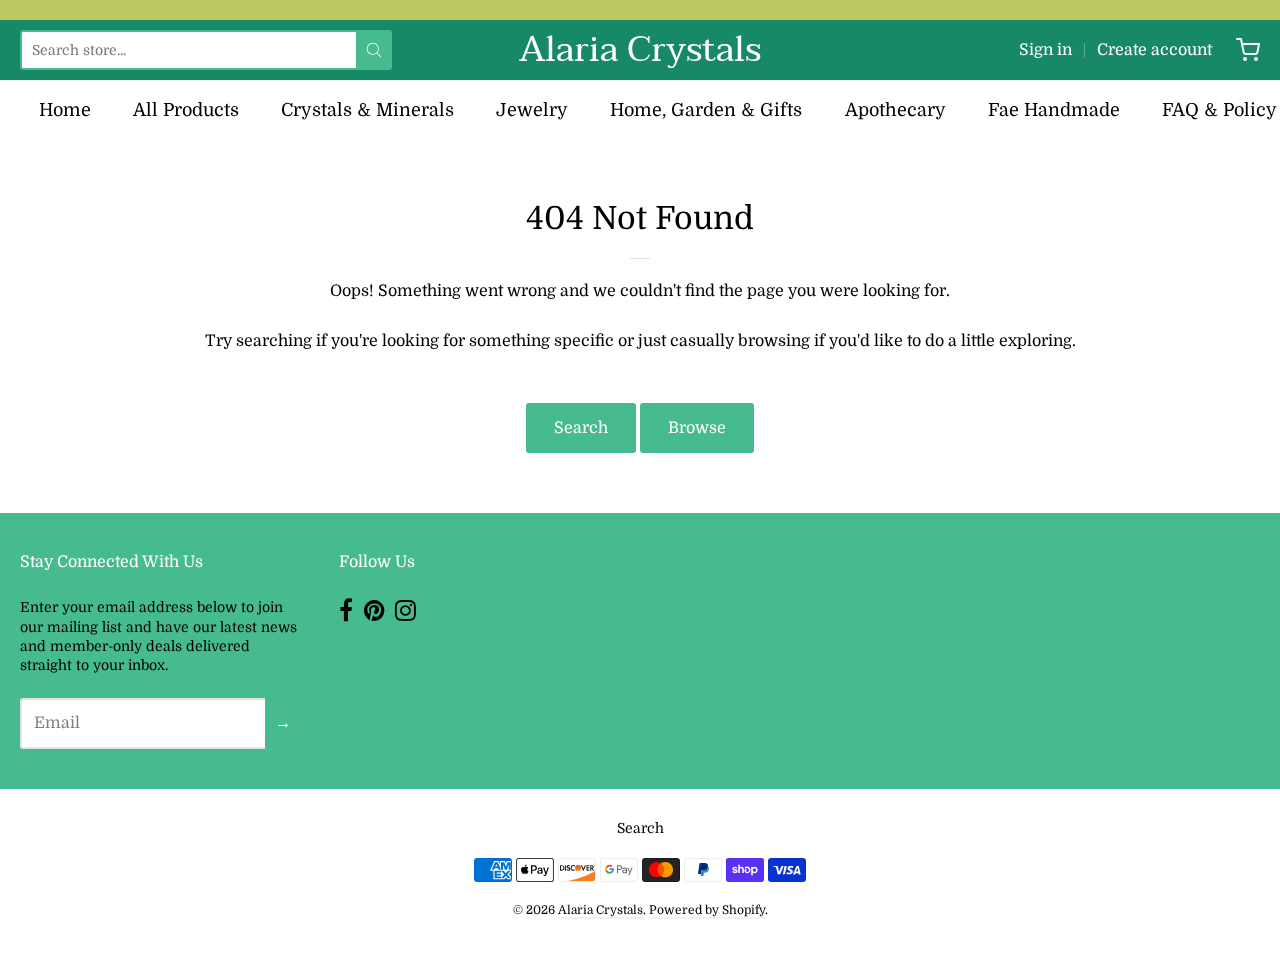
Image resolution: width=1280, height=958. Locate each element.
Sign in (1045, 50)
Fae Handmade (1054, 110)
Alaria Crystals (640, 50)
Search (581, 428)
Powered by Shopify (707, 910)
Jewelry (532, 110)
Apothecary (895, 110)
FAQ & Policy (1219, 110)
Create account (1154, 50)
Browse (697, 428)
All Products (186, 110)
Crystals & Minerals (367, 110)
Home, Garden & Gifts (706, 110)
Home (65, 110)
